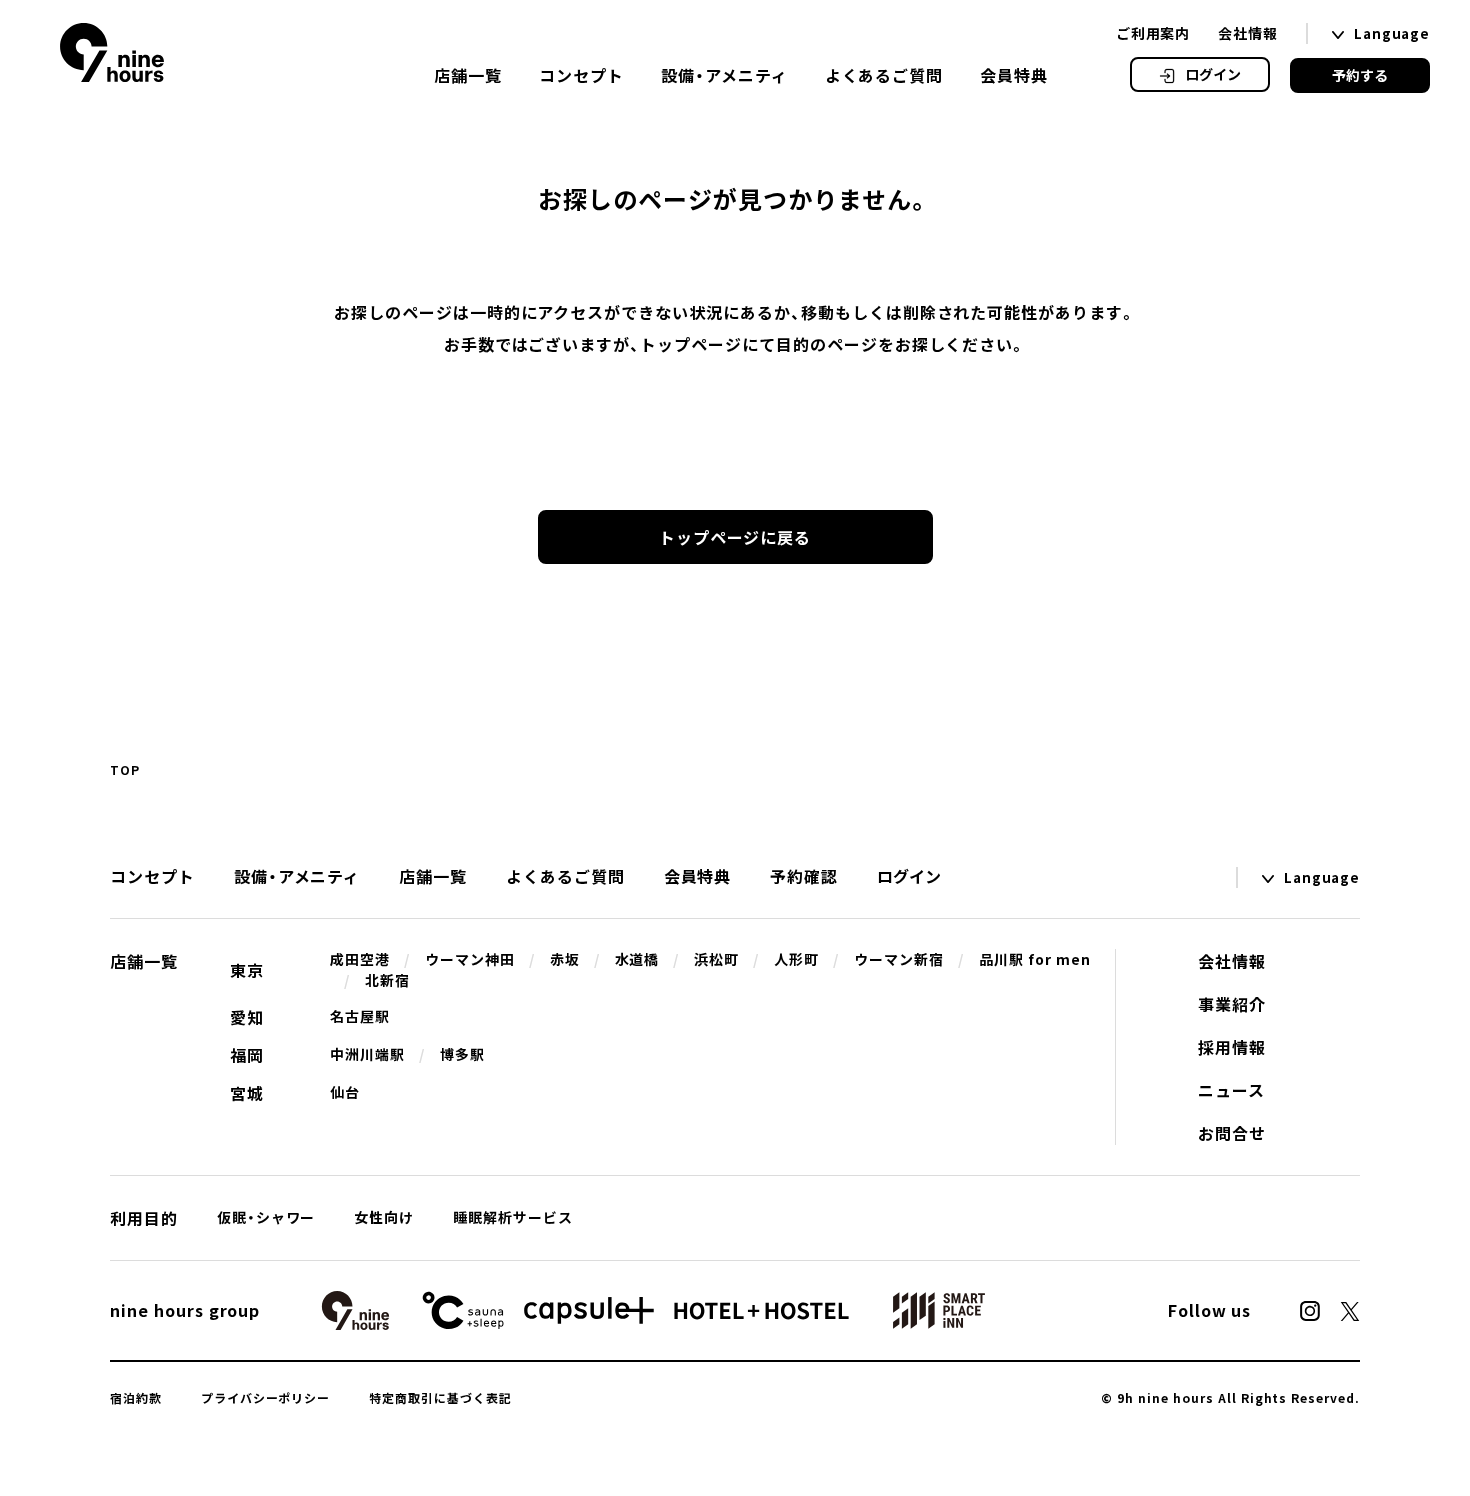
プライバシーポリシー (266, 1398)
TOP (125, 770)
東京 (247, 970)
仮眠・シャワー (266, 1217)
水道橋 (637, 959)
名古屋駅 (360, 1016)
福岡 (247, 1055)
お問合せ (1232, 1133)
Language (1392, 33)
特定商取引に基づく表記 (440, 1398)
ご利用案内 (1153, 33)
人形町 (796, 959)
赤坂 (565, 959)
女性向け (384, 1217)
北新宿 (387, 980)
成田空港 (360, 959)
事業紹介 (1232, 1004)
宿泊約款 (136, 1398)
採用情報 (1232, 1047)
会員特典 (1014, 75)
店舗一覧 (468, 75)
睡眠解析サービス (513, 1217)
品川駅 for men (1035, 959)
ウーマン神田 (470, 959)
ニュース (1231, 1090)
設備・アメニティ (724, 75)
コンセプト (581, 75)
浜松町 (716, 959)
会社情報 (1248, 33)
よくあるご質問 (884, 75)
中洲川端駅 (367, 1054)
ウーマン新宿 (899, 959)
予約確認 (804, 876)
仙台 (345, 1092)
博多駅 (462, 1054)
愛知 (247, 1017)
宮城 (247, 1093)
